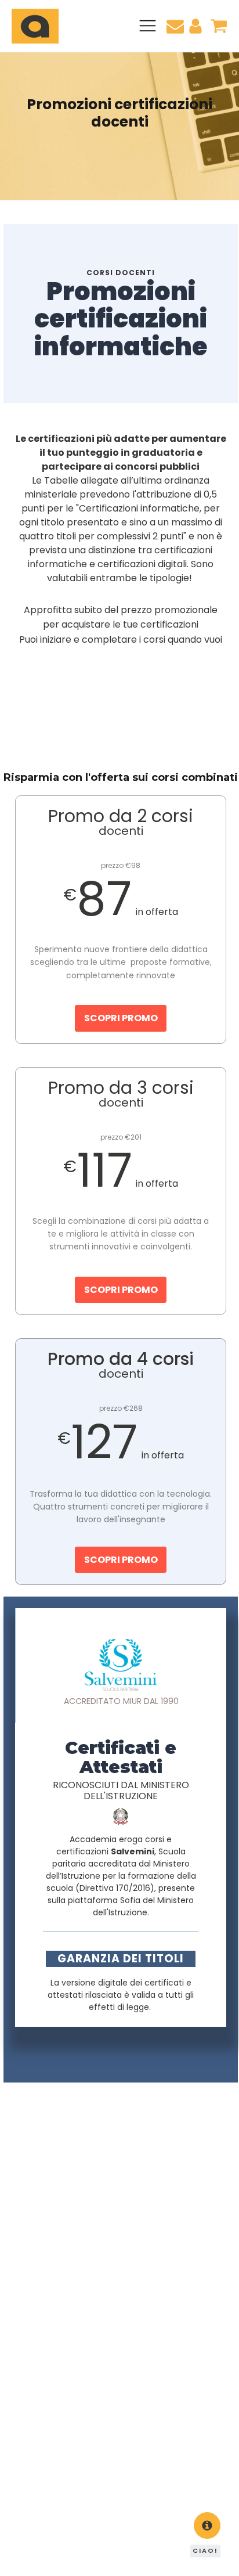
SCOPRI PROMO (121, 1018)
